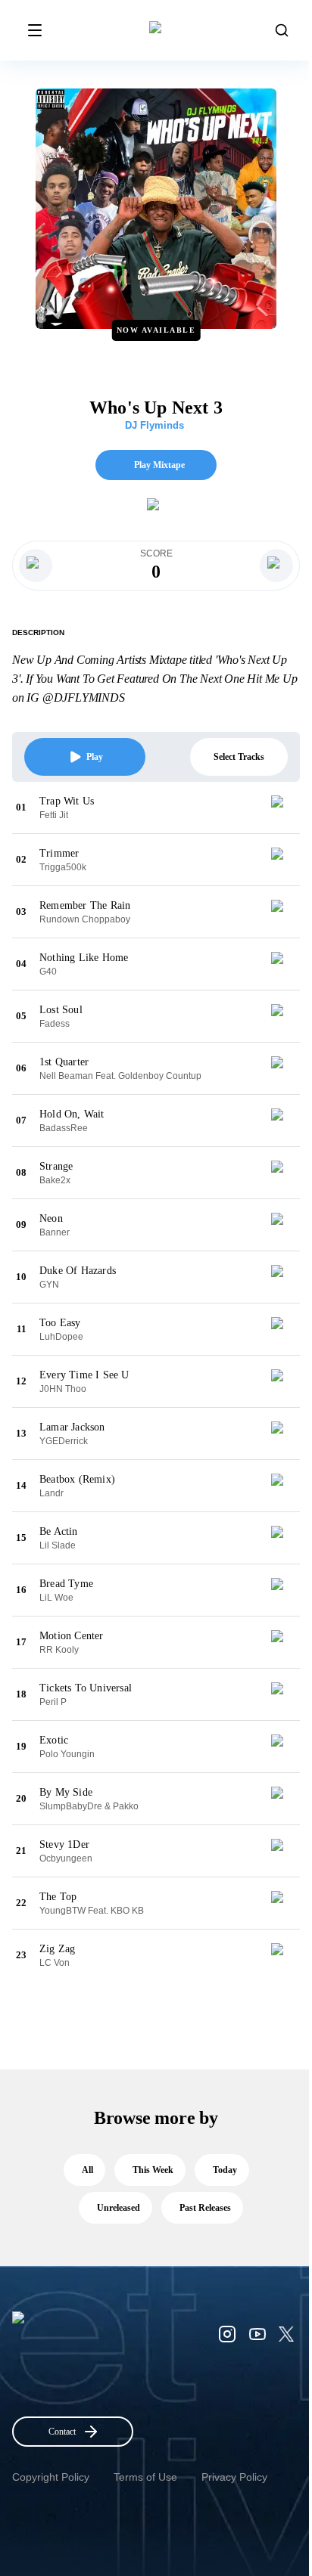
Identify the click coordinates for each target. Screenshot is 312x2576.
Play (95, 757)
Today (225, 2170)
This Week (153, 2170)
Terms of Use (145, 2477)
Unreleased (119, 2208)
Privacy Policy (234, 2477)
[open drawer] (35, 30)
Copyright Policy (51, 2477)
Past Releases (205, 2208)
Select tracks (239, 757)
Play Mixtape (159, 465)
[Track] (283, 808)
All (87, 2170)
